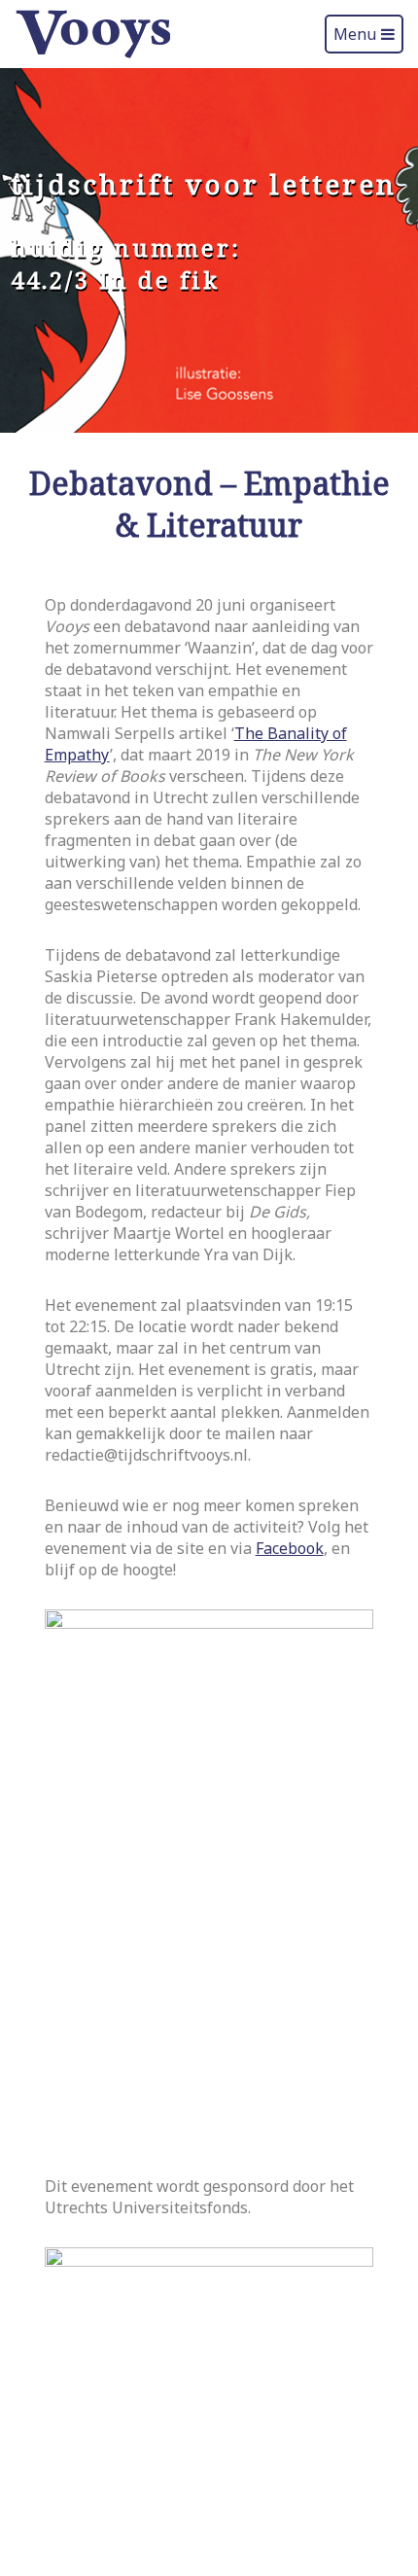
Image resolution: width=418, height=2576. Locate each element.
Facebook (290, 1548)
